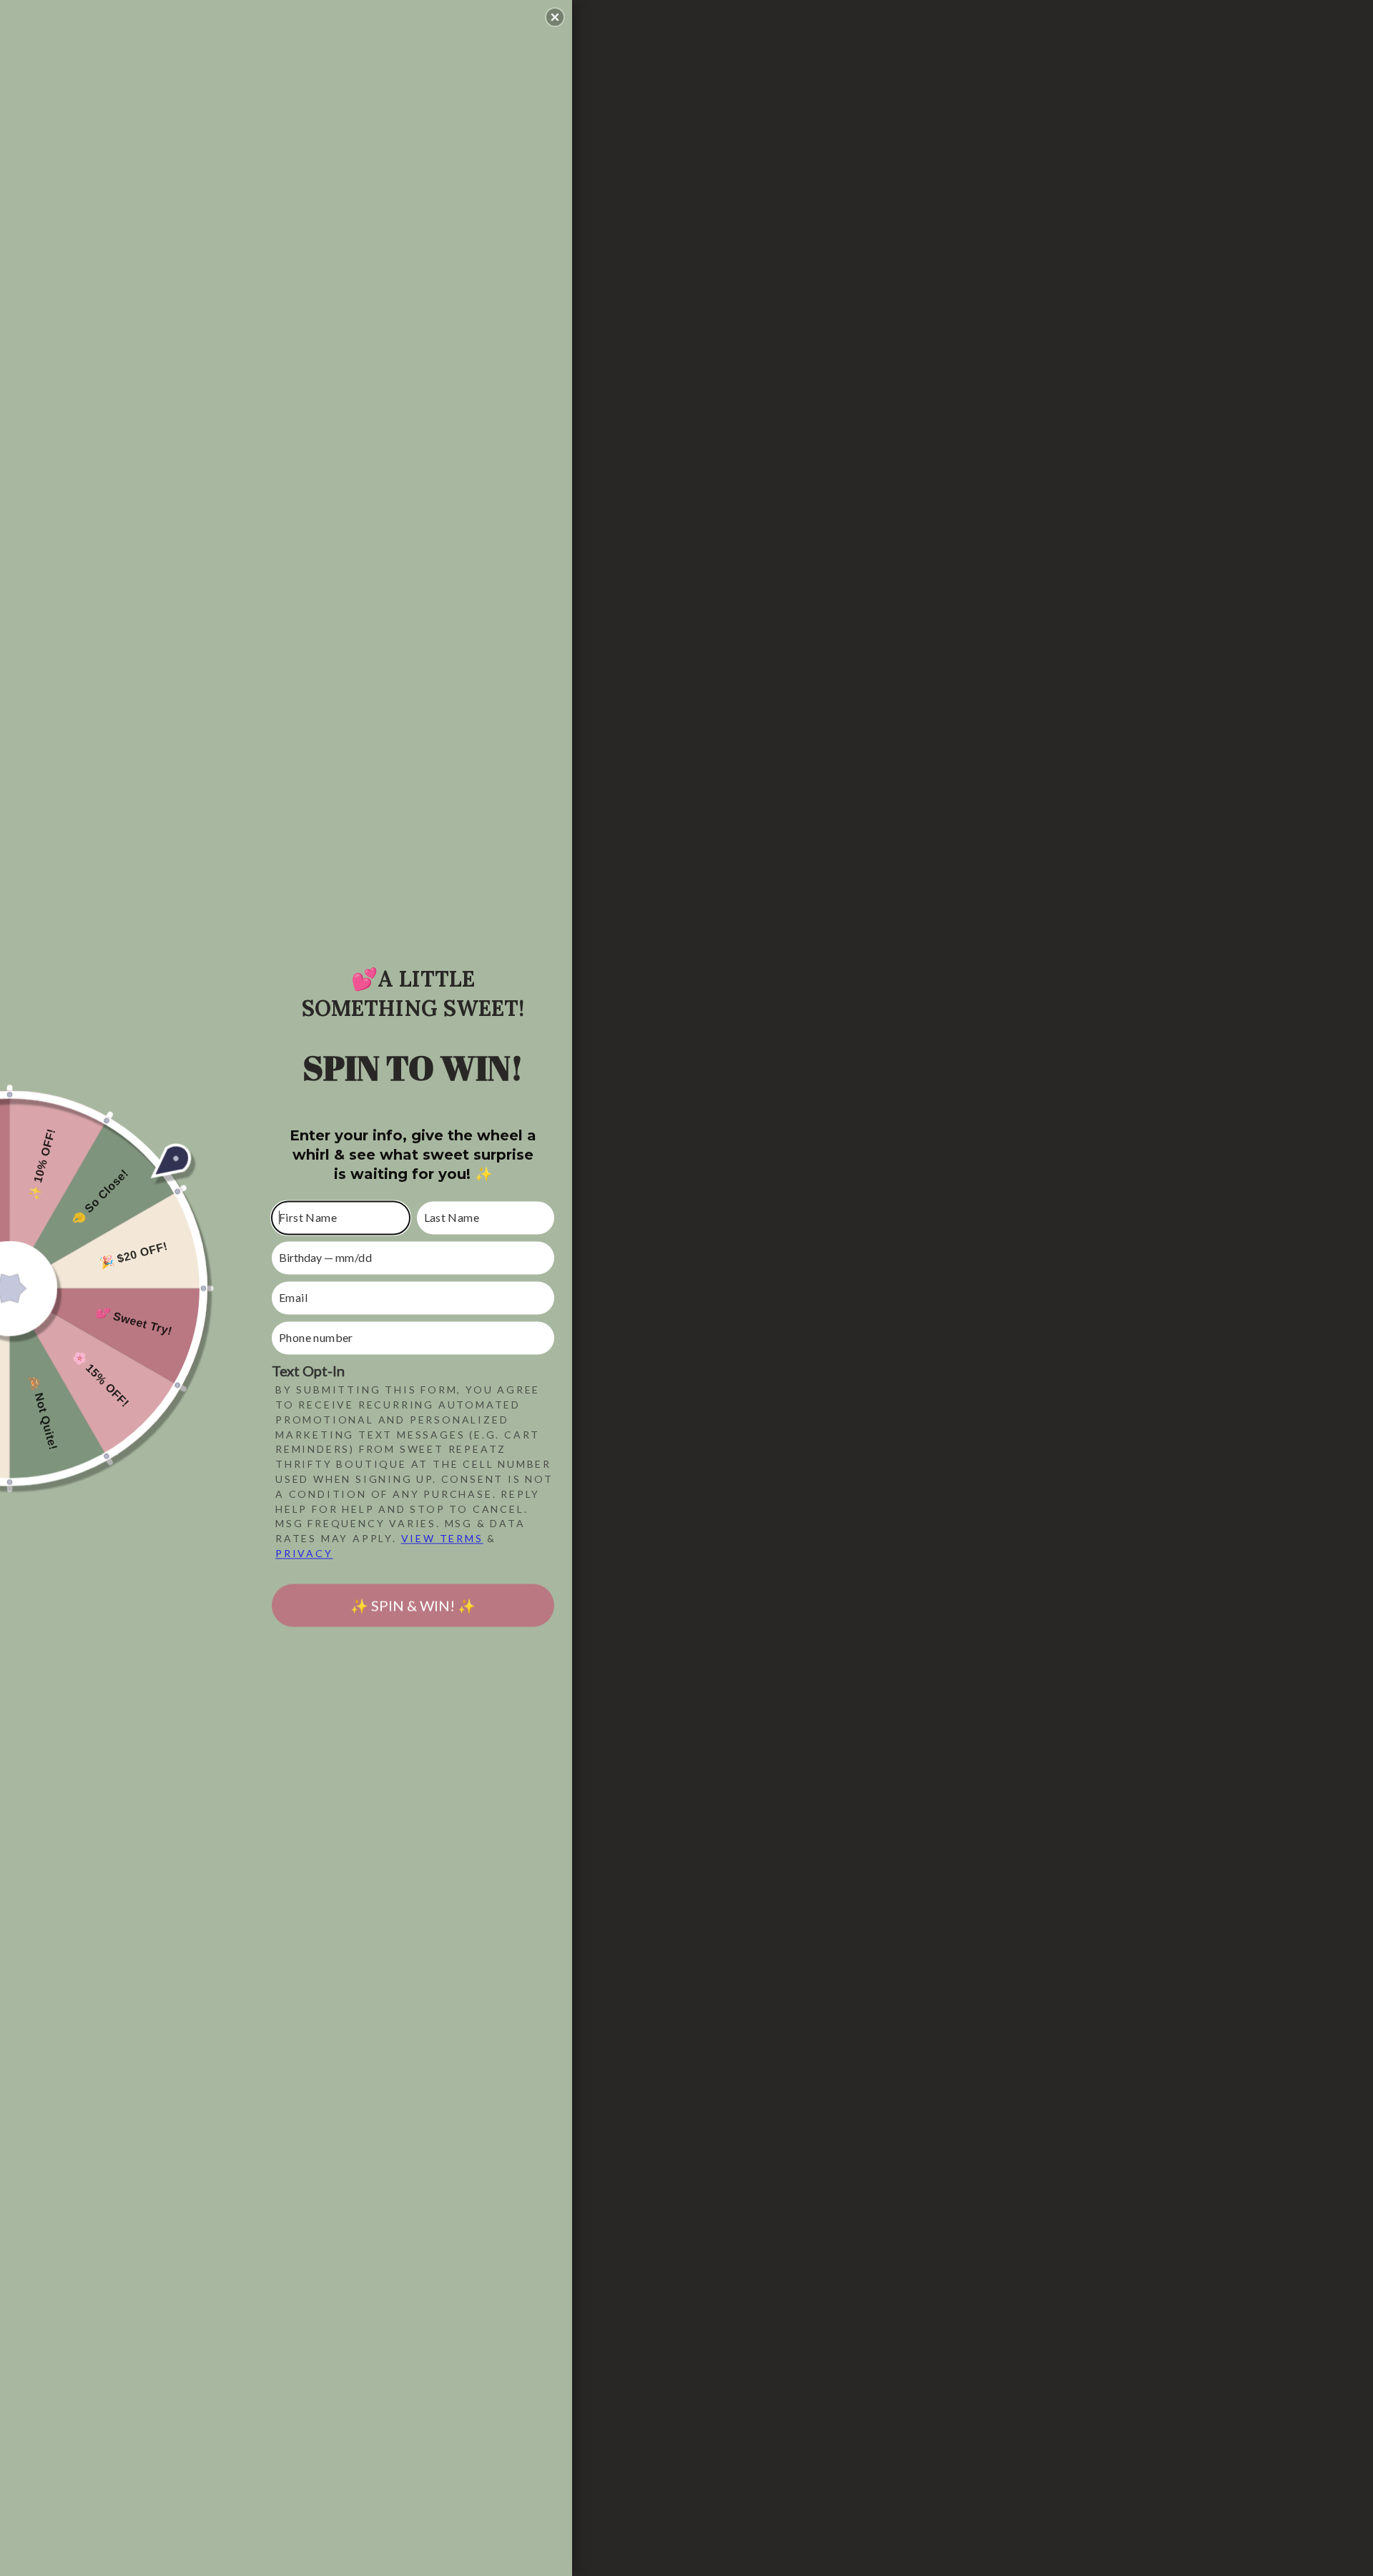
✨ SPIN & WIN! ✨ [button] (413, 1605)
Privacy (304, 1553)
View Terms (442, 1539)
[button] (555, 17)
